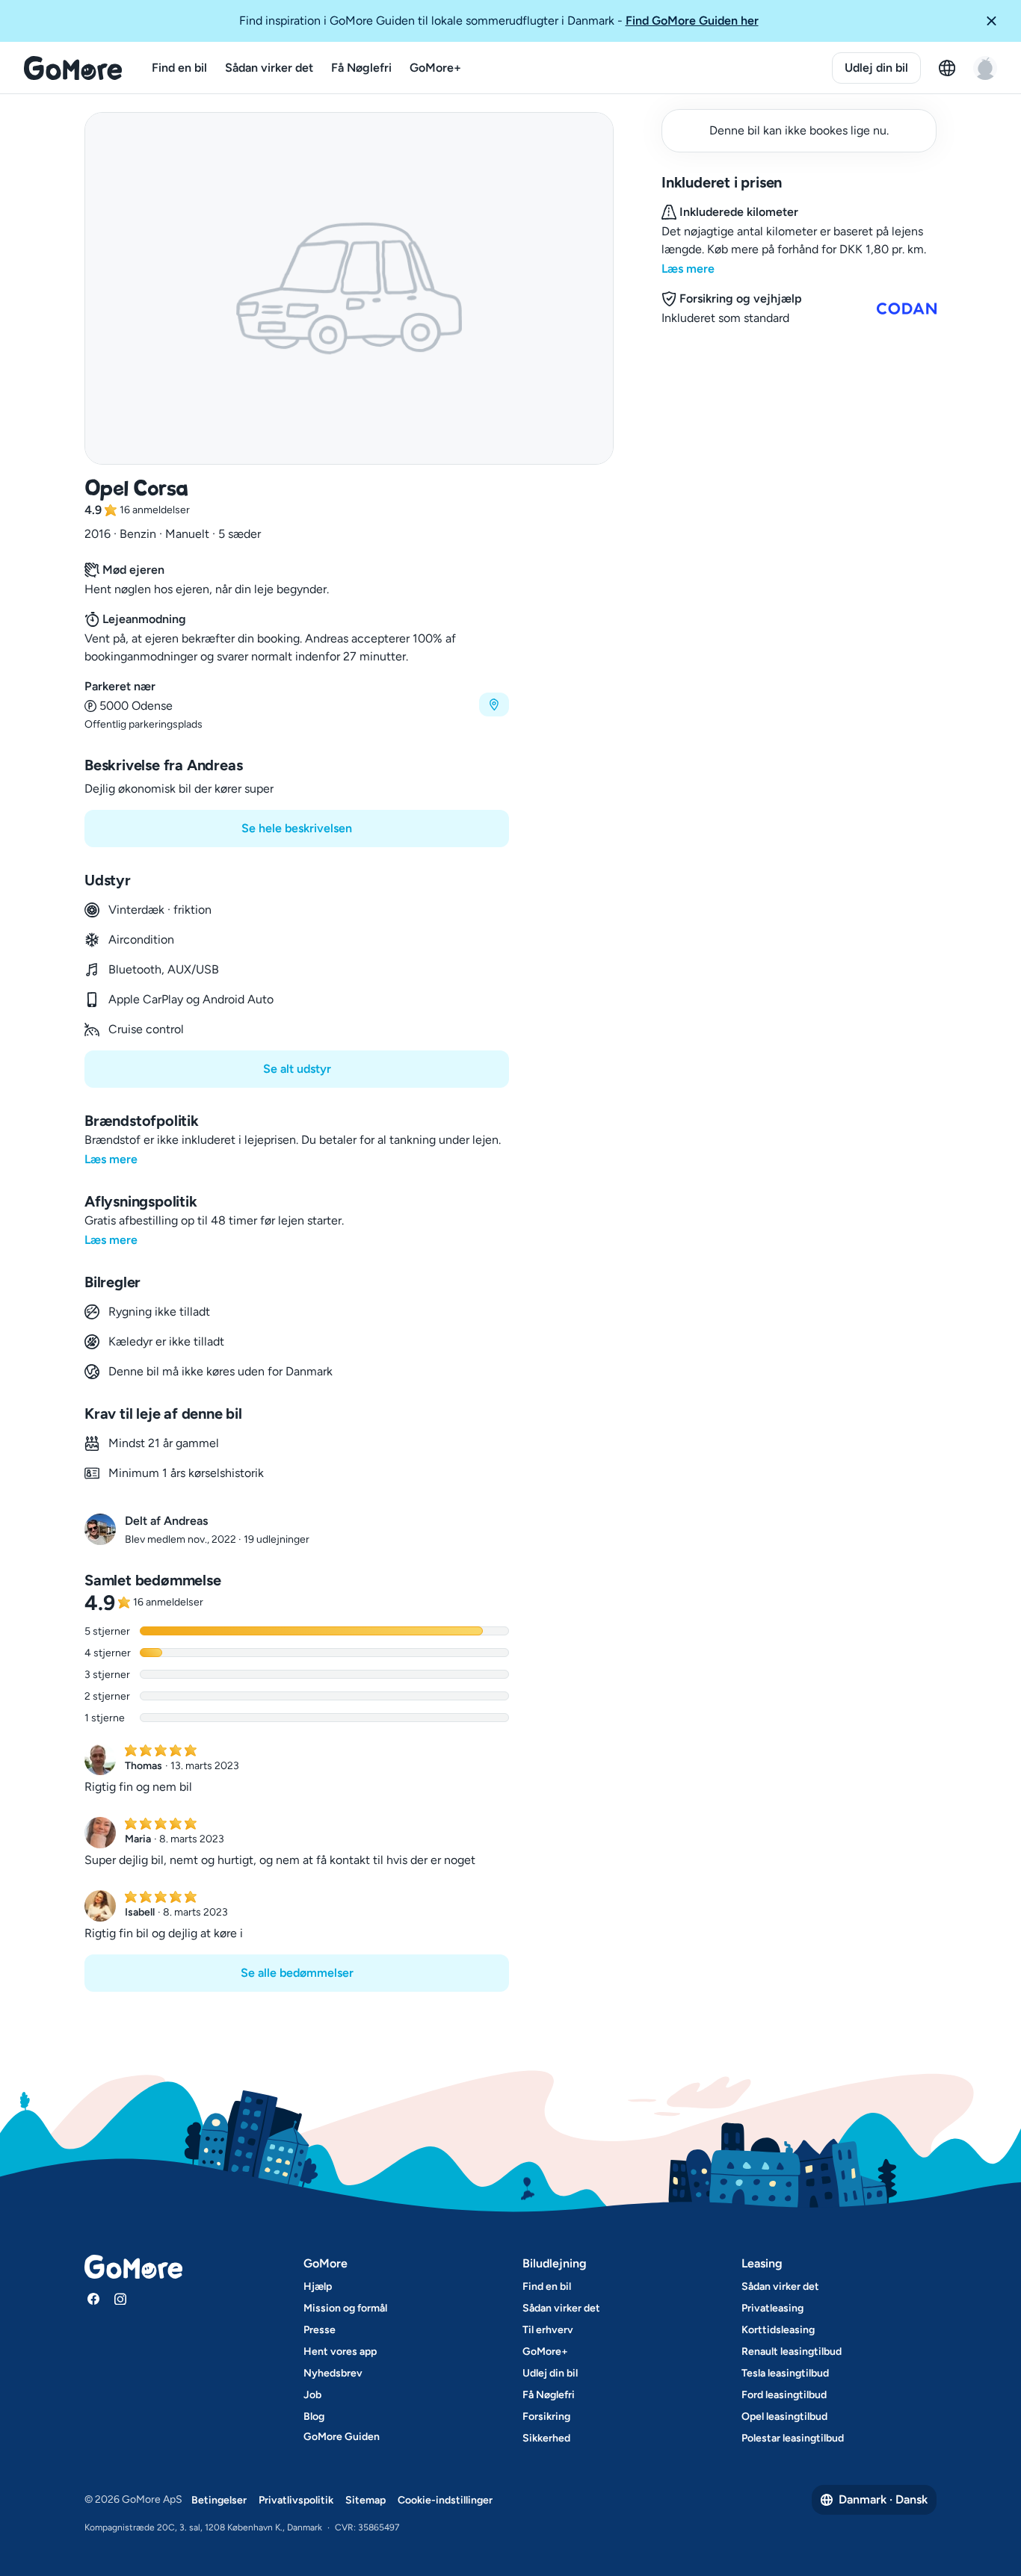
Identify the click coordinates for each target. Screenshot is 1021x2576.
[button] (997, 21)
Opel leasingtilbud (784, 2416)
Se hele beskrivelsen (297, 828)
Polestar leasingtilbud (793, 2438)
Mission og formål (345, 2308)
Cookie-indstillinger (445, 2500)
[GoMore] (73, 68)
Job (312, 2395)
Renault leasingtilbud (792, 2351)
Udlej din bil (876, 68)
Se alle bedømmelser (297, 1973)
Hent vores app (340, 2351)
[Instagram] (120, 2299)
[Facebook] (93, 2299)
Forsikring (546, 2416)
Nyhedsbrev (333, 2373)
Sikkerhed (546, 2438)
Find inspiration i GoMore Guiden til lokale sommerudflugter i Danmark (499, 21)
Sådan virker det (269, 68)
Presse (320, 2330)
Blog (314, 2416)
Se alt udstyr (297, 1069)
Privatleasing (772, 2308)
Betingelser (219, 2500)
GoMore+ (435, 68)
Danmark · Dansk (883, 2499)
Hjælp (318, 2286)
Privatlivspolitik (296, 2500)
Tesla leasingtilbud (785, 2373)
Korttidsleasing (778, 2330)
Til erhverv (548, 2330)
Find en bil (179, 68)
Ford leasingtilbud (784, 2395)
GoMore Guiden (342, 2437)
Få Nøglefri (361, 68)
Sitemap (365, 2500)
